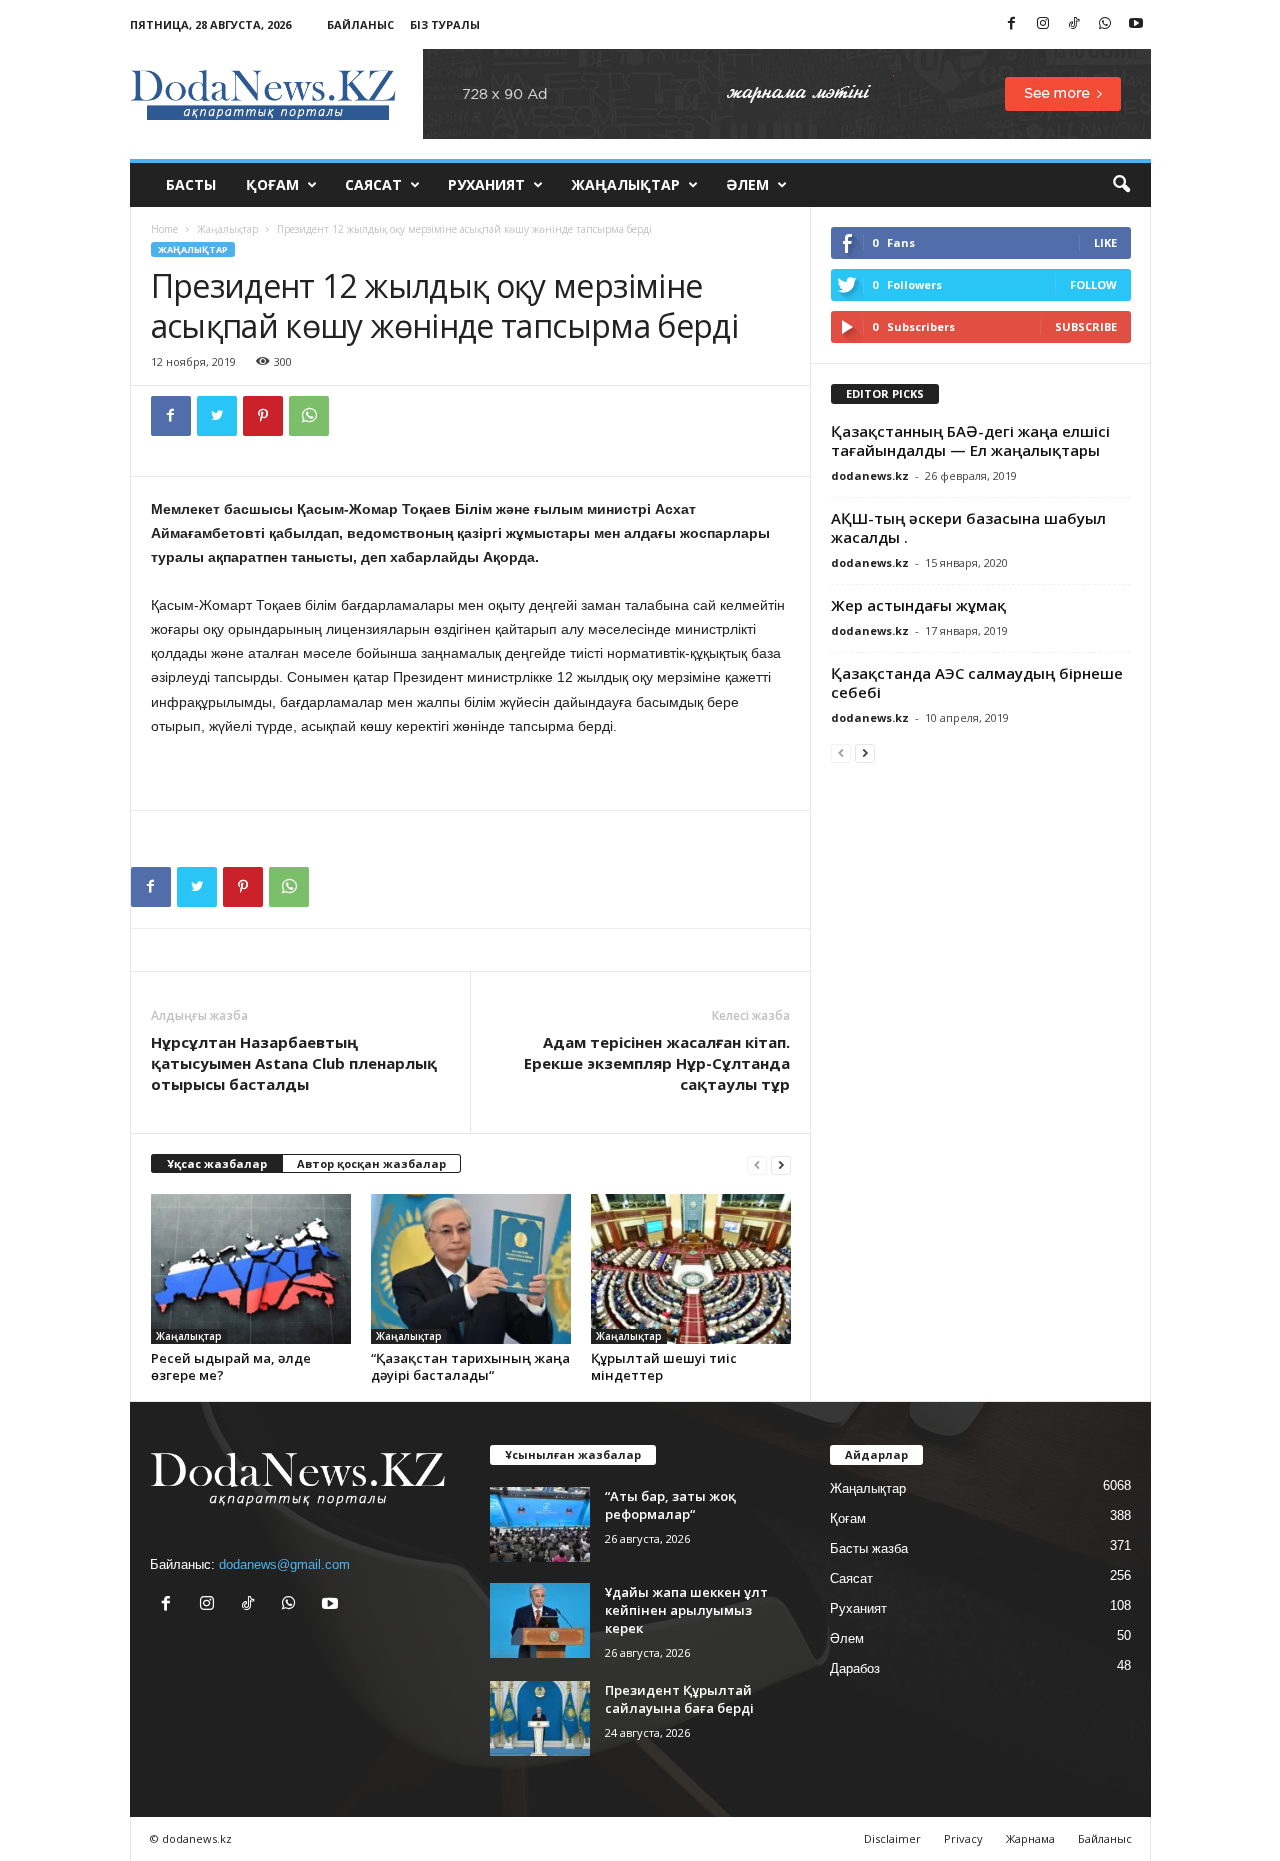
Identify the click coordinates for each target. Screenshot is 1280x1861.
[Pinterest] (263, 416)
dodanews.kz (870, 475)
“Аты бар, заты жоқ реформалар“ (670, 1505)
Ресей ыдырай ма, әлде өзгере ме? (231, 1366)
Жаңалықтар (625, 184)
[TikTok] (1074, 24)
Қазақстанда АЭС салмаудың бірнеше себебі (977, 682)
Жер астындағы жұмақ (918, 605)
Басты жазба (869, 1548)
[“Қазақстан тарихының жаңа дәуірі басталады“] (471, 1269)
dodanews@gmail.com (284, 1564)
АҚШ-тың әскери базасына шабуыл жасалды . (968, 527)
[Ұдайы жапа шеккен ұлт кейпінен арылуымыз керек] (540, 1620)
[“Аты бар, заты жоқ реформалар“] (540, 1524)
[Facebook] (1012, 24)
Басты (191, 184)
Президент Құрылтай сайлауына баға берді (679, 1699)
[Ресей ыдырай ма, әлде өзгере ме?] (251, 1269)
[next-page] (781, 1164)
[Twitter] (217, 416)
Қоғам (272, 184)
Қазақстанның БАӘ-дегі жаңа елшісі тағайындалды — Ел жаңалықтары (970, 440)
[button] (1121, 185)
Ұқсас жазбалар (217, 1163)
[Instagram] (1043, 24)
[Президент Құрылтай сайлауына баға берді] (540, 1718)
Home (164, 229)
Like (1105, 242)
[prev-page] (757, 1164)
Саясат (373, 184)
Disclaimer (892, 1838)
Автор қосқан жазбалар (371, 1163)
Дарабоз (855, 1668)
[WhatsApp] (1105, 24)
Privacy (963, 1838)
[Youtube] (1136, 24)
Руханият (486, 184)
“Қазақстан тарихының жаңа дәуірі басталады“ (470, 1366)
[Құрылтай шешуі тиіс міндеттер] (691, 1269)
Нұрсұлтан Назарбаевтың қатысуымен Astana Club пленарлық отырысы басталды (294, 1063)
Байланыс (360, 24)
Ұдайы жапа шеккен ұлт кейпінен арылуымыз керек (686, 1610)
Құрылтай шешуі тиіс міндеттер (664, 1366)
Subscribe (1086, 326)
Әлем (747, 184)
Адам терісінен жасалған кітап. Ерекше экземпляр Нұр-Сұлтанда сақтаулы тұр (657, 1063)
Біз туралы (445, 24)
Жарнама (1030, 1838)
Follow (1093, 284)
